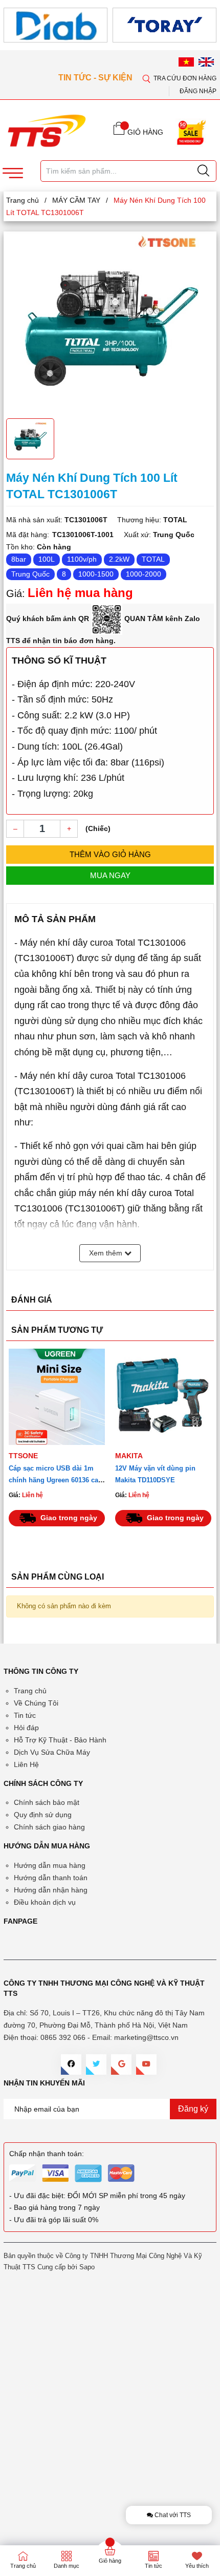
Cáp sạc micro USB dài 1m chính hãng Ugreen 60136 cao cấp (56, 1480)
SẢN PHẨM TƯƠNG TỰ (57, 1330)
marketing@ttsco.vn (146, 2037)
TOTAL (153, 559)
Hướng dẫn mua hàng (50, 1865)
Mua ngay (110, 875)
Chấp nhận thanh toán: (47, 2154)
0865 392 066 (63, 2037)
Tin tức (25, 1715)
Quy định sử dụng (43, 1815)
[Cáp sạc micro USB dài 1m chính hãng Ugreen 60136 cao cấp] (57, 1397)
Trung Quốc (30, 574)
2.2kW (119, 559)
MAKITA (129, 1456)
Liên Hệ (26, 1764)
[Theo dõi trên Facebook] (71, 2064)
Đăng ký (193, 2109)
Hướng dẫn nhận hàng (51, 1890)
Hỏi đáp (26, 1728)
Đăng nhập (198, 91)
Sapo (87, 2267)
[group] (110, 324)
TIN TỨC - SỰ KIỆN (96, 78)
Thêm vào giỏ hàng (110, 854)
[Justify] (203, 171)
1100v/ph (82, 559)
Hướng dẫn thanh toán (51, 1878)
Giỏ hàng (110, 2561)
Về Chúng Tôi (36, 1703)
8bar (19, 559)
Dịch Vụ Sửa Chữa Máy (52, 1752)
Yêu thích (197, 2566)
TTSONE (23, 1456)
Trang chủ (30, 1691)
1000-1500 (96, 574)
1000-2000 (144, 574)
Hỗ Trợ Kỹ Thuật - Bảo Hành (60, 1740)
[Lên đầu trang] (204, 302)
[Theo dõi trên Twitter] (96, 2064)
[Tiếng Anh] (206, 62)
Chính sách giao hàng (49, 1827)
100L (47, 559)
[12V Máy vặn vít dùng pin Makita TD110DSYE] (163, 1397)
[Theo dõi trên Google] (121, 2064)
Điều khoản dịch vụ (45, 1902)
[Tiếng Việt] (186, 62)
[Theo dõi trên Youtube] (146, 2064)
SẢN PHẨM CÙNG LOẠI (58, 1577)
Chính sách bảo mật (47, 1802)
